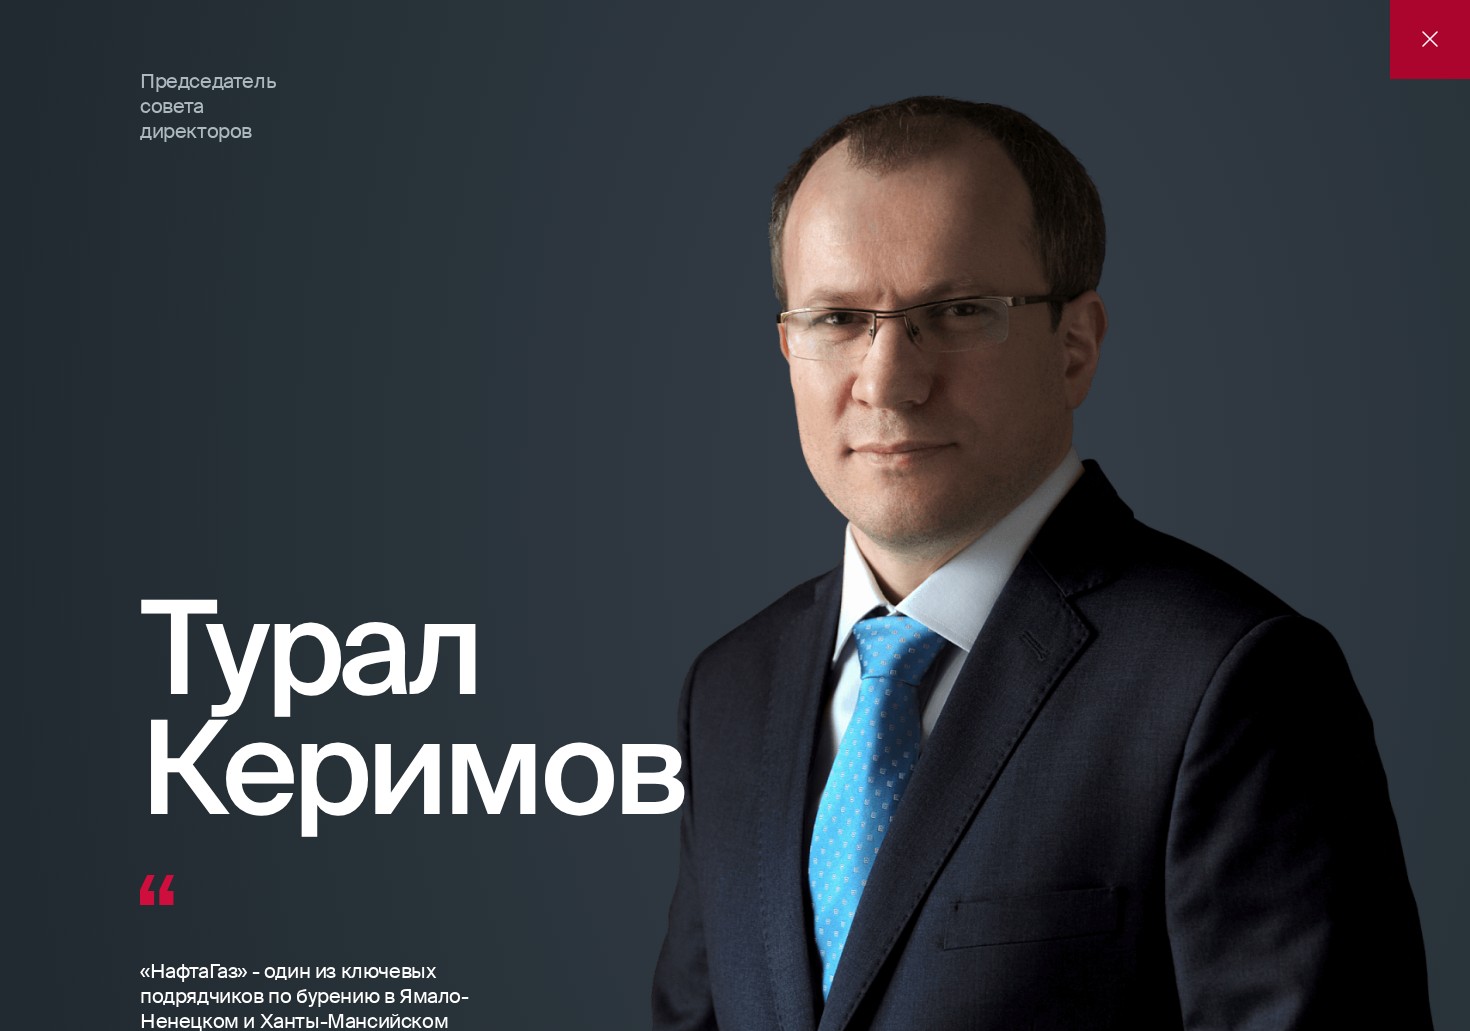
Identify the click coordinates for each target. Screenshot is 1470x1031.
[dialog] (735, 515)
